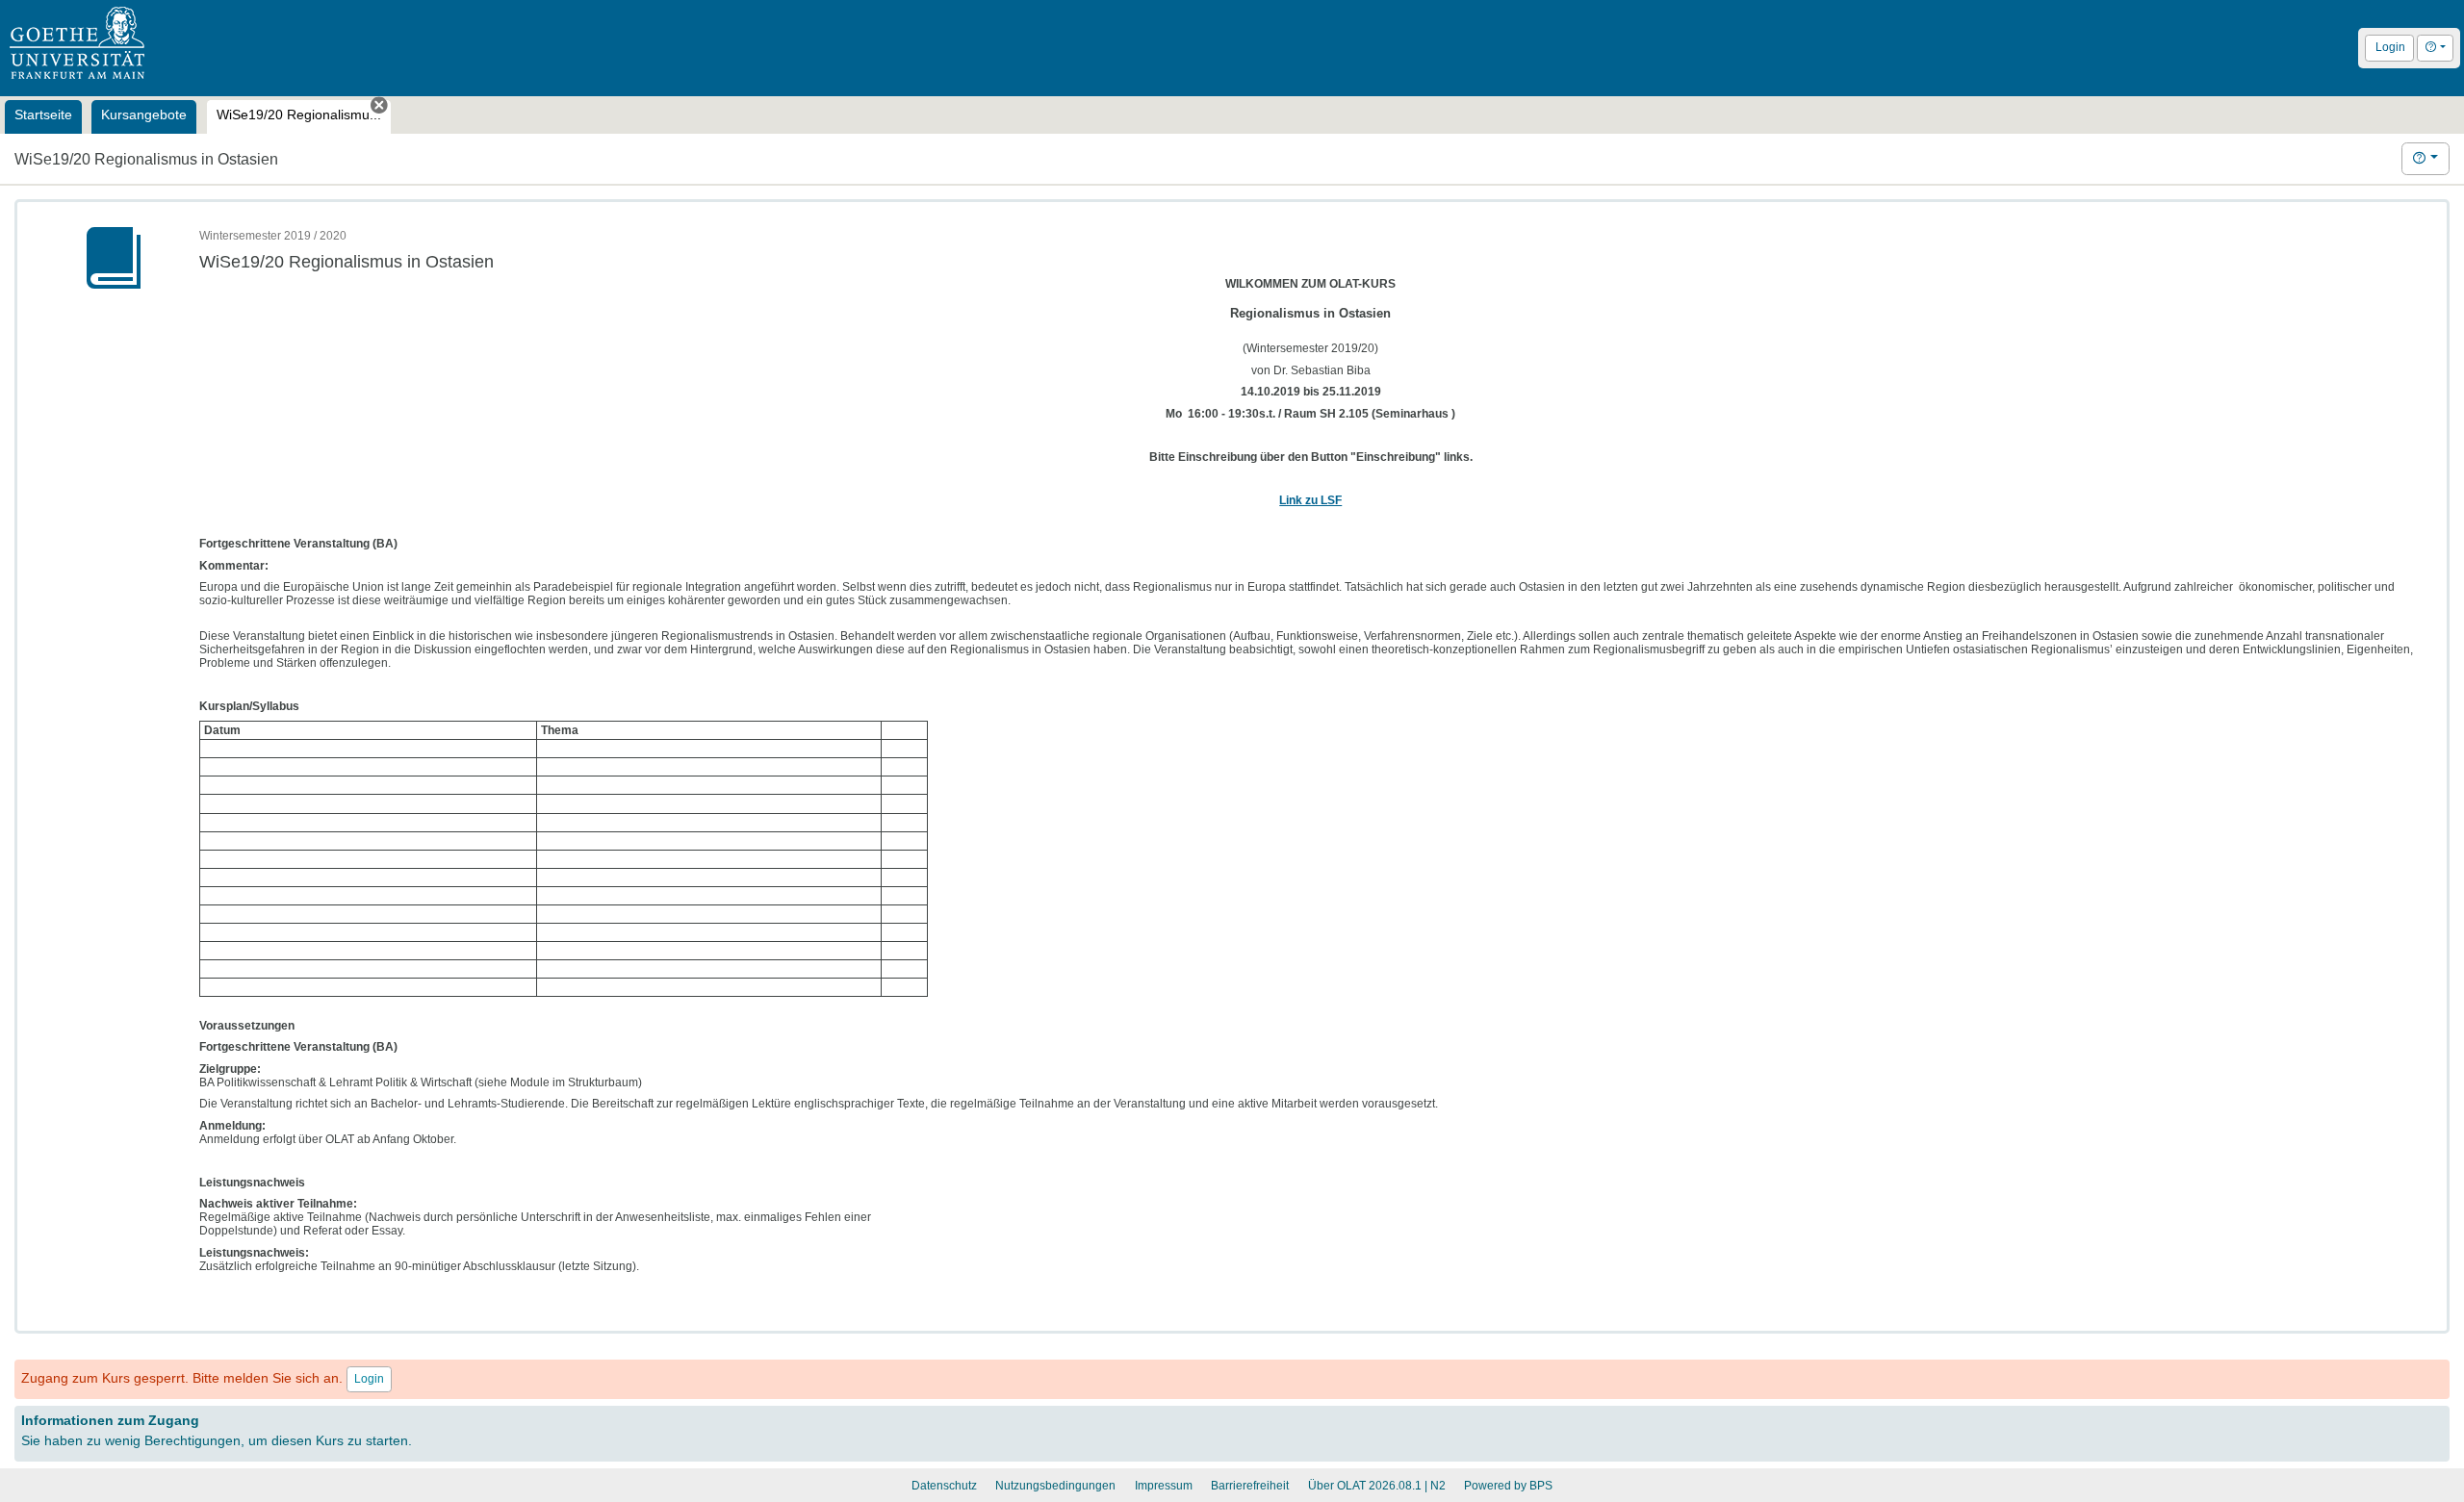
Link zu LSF (1310, 500)
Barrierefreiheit (1250, 1486)
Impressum (1164, 1486)
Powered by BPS (1508, 1486)
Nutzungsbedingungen (1055, 1486)
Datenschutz (944, 1486)
